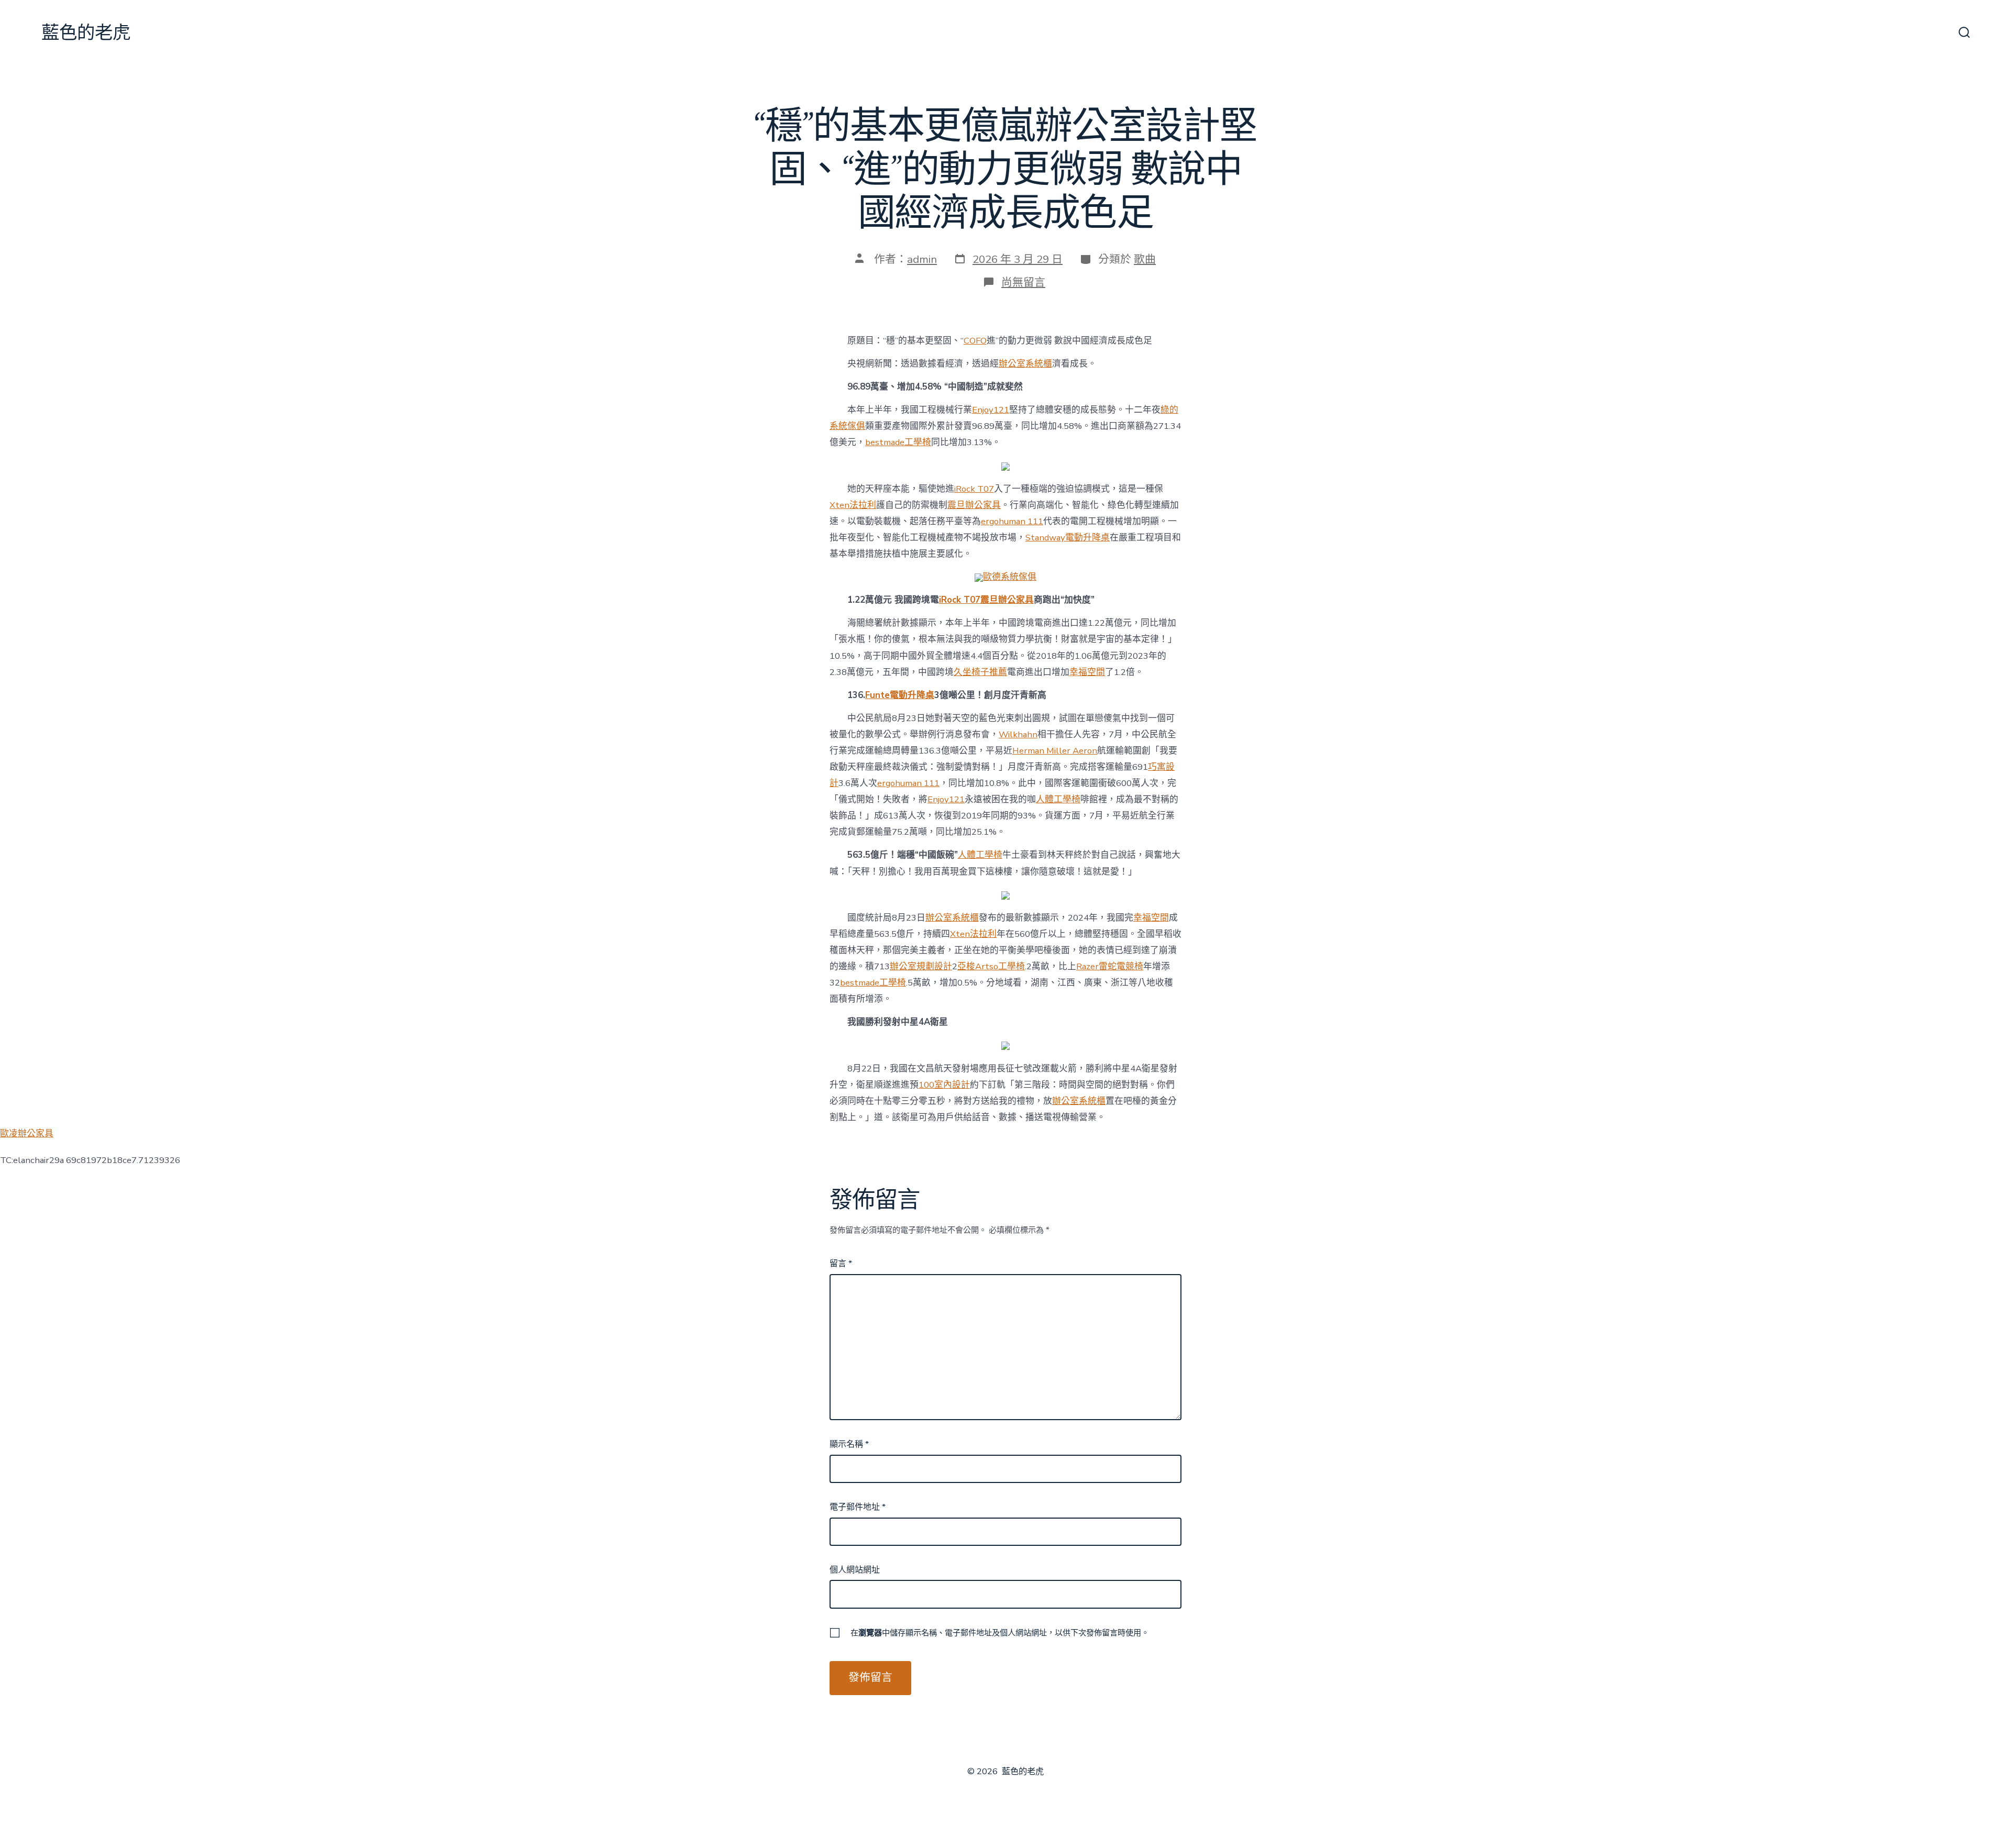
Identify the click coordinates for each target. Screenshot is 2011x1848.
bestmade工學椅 (898, 442)
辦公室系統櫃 (1025, 364)
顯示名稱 (849, 1444)
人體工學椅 (1058, 799)
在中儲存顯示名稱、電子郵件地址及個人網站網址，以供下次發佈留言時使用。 (1000, 1633)
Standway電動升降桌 (1068, 538)
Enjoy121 (991, 410)
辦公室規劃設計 (921, 966)
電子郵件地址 (858, 1507)
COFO (975, 341)
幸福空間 (1087, 672)
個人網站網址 (855, 1570)
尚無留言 (1023, 282)
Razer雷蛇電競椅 (1110, 966)
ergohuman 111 (1012, 521)
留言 (841, 1264)
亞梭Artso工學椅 (991, 966)
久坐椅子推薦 (980, 672)
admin (922, 259)
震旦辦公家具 (974, 505)
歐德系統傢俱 (1010, 577)
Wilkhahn (1018, 734)
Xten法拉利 (853, 505)
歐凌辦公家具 (27, 1133)
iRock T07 (974, 489)
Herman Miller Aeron (1055, 751)
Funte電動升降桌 (900, 695)
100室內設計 (944, 1085)
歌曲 (1145, 259)
